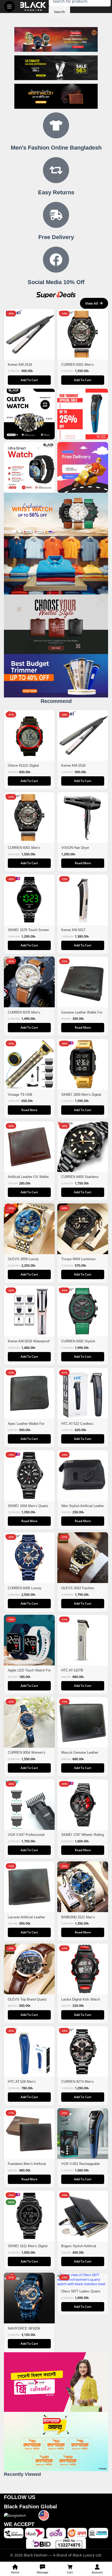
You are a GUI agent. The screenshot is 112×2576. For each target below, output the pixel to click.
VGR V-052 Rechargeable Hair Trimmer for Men (80, 2166)
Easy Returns (56, 192)
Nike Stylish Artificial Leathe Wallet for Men (82, 1508)
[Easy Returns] (56, 170)
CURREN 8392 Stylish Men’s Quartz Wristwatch (80, 1343)
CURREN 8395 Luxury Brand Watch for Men (25, 1590)
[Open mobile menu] (9, 7)
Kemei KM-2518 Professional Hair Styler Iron (29, 367)
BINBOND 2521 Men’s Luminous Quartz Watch (79, 1919)
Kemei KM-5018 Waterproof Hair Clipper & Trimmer (29, 1343)
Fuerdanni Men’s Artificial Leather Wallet (27, 2166)
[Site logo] (33, 6)
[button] (29, 380)
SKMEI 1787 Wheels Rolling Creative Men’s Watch (83, 1837)
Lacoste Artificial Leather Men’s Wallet (26, 1919)
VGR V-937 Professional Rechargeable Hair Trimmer (28, 1837)
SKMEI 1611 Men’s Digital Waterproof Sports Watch (28, 2248)
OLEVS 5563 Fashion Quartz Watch (78, 1590)
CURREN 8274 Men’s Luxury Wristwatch (77, 2084)
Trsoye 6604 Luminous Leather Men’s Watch (78, 1261)
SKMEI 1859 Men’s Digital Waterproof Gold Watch (81, 1097)
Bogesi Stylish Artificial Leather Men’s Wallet (79, 2248)
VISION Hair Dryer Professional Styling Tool (80, 850)
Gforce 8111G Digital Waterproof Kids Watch (25, 768)
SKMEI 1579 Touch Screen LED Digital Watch (28, 932)
